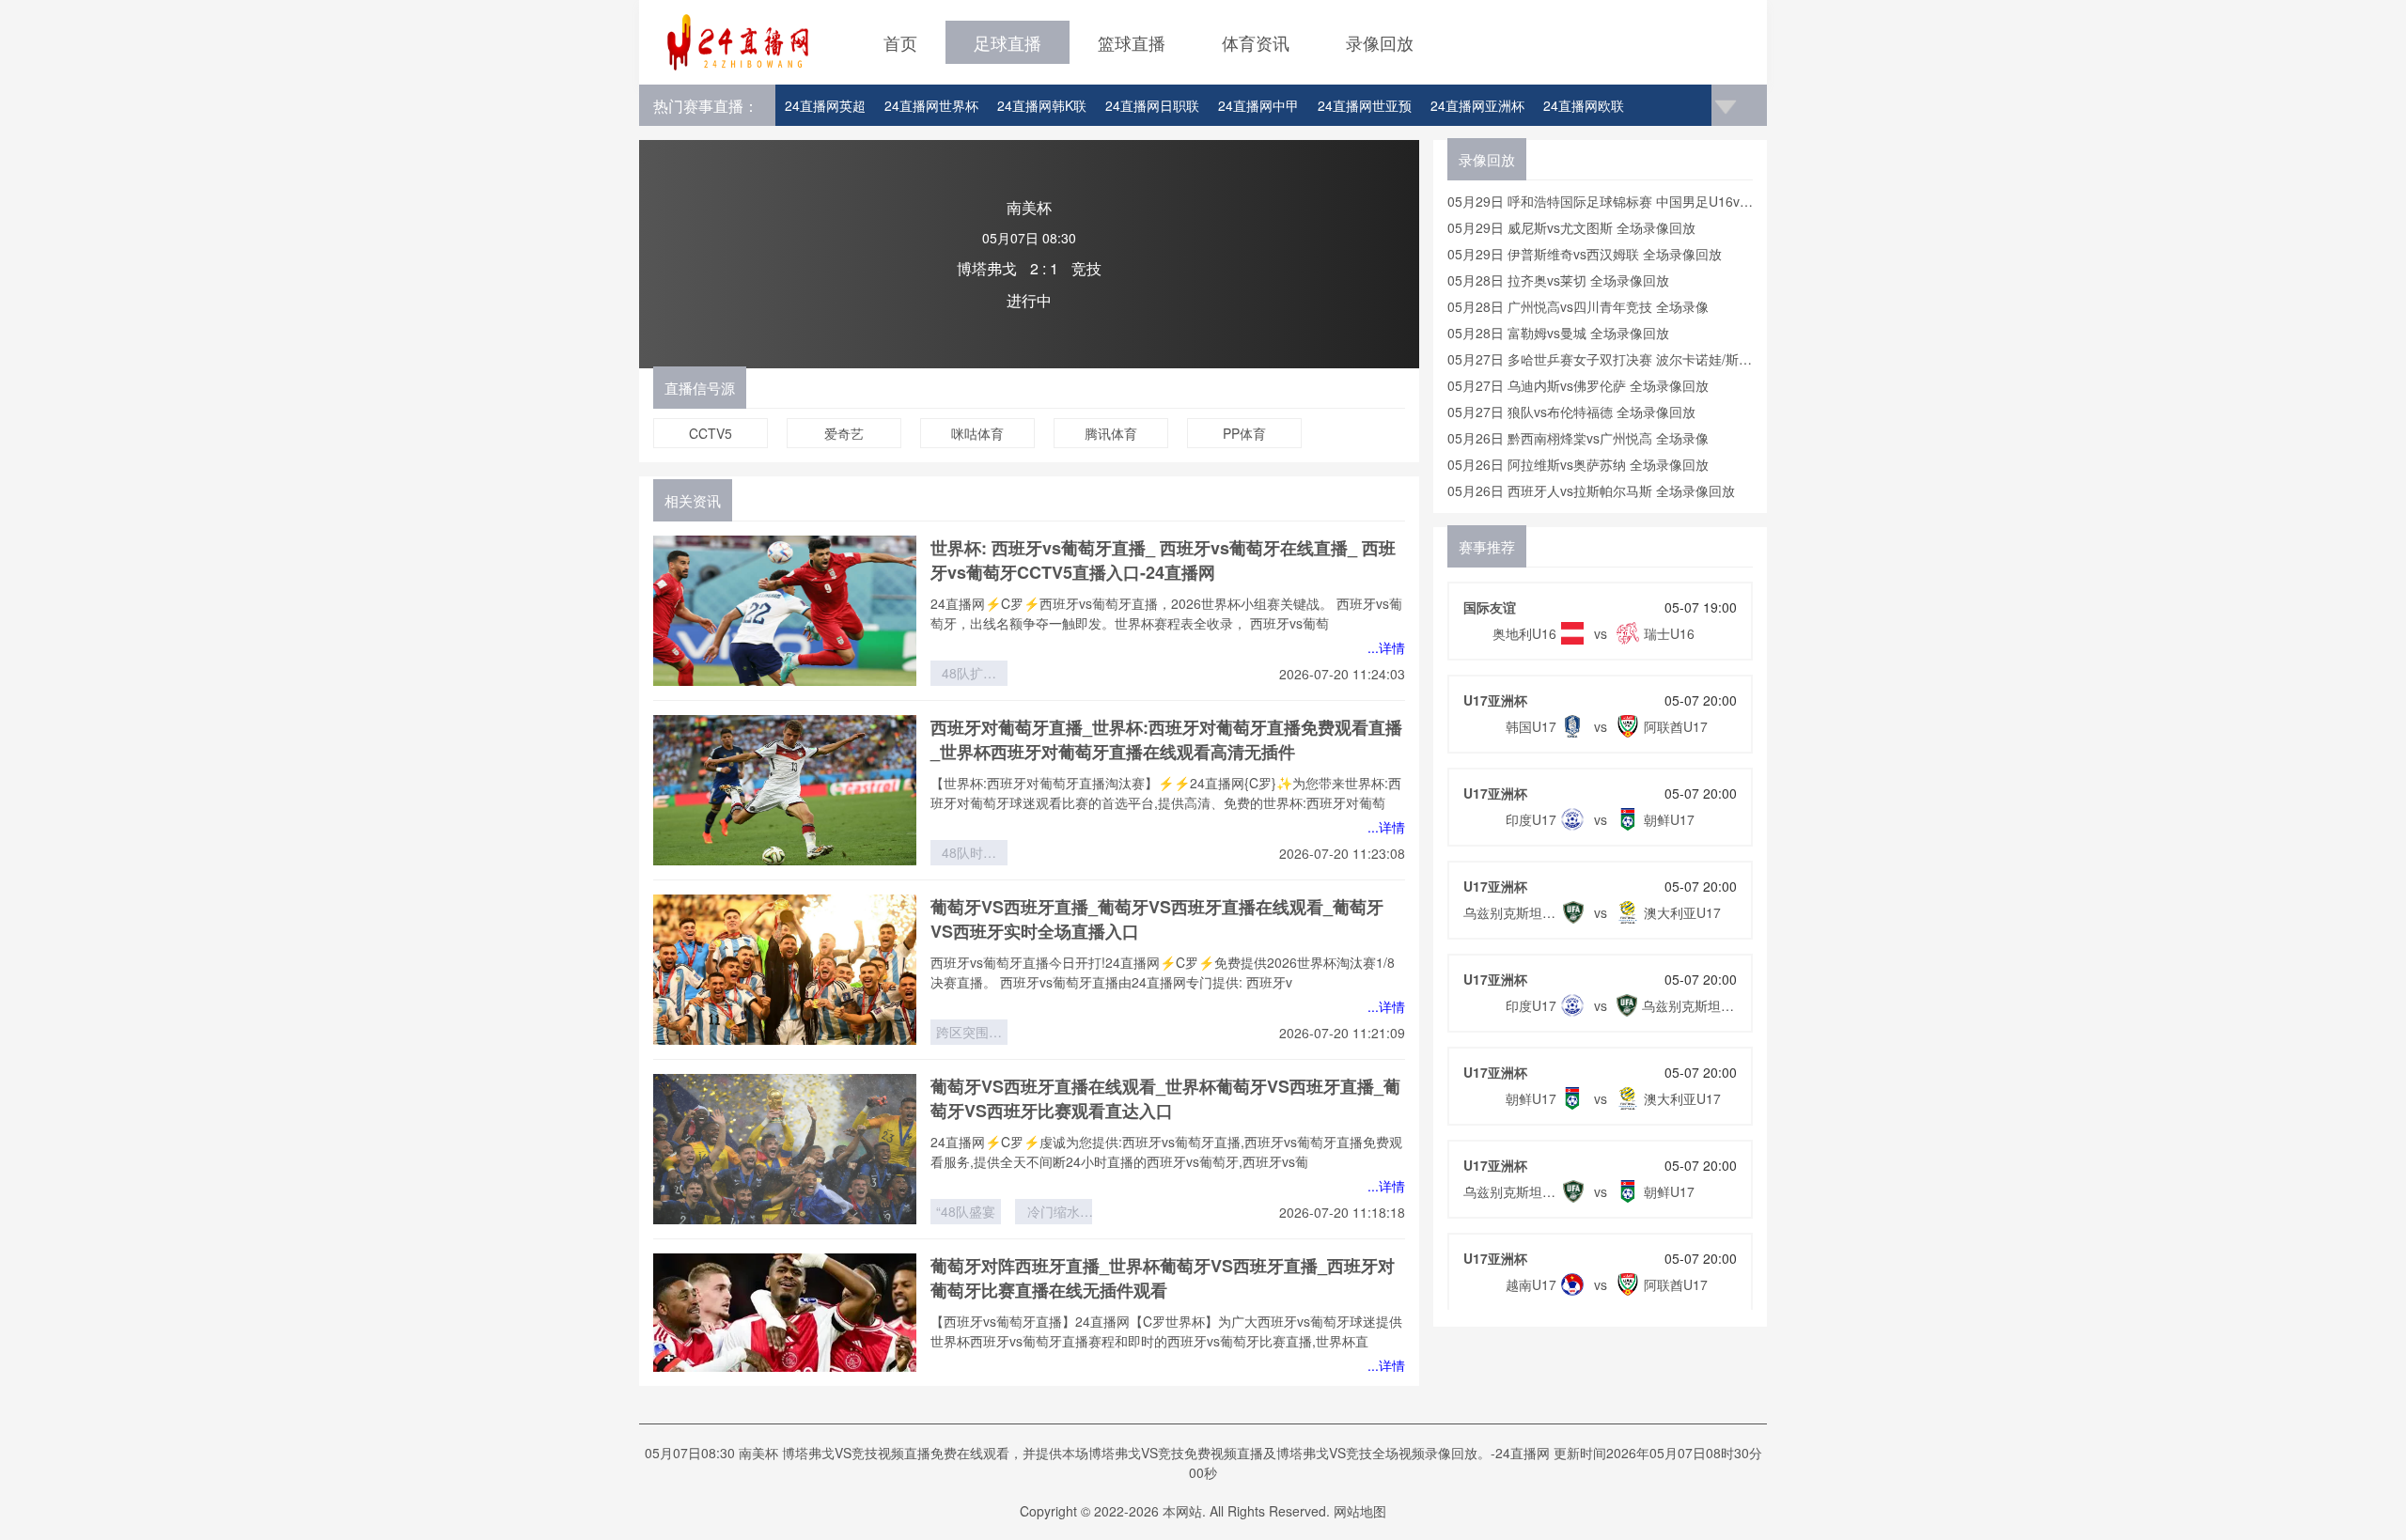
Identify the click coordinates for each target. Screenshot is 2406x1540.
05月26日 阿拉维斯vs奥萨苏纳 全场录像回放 (1578, 464)
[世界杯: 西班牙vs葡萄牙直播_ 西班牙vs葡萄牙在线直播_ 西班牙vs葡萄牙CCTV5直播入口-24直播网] (785, 611)
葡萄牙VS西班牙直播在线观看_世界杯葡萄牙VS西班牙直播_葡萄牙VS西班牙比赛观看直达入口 (1165, 1098)
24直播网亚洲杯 (1477, 105)
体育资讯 (1256, 42)
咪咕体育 (977, 433)
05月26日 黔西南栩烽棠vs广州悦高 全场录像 (1578, 438)
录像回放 (1380, 42)
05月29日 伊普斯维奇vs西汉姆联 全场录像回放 (1585, 254)
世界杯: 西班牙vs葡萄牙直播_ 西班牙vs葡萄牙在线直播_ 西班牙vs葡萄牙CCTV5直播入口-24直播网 (1163, 560)
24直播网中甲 (1258, 105)
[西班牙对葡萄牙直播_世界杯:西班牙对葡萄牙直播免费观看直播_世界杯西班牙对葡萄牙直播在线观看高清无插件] (785, 790)
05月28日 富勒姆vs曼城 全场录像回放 (1558, 333)
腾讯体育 (1111, 433)
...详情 (1386, 647)
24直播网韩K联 (1042, 105)
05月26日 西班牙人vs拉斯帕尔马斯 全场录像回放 (1591, 490)
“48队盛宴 (966, 1211)
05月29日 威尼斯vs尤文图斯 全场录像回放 (1571, 227)
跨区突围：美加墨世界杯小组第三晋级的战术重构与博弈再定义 (969, 1034)
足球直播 (1008, 42)
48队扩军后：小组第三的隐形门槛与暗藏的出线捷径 (969, 675)
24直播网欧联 (1584, 105)
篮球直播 (1132, 42)
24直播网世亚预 (1365, 105)
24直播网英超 (825, 105)
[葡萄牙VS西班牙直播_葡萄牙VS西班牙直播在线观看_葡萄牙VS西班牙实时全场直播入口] (785, 970)
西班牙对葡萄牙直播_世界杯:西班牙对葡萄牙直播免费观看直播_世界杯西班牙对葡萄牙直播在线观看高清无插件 (1166, 739)
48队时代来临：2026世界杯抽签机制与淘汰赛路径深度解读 (969, 854)
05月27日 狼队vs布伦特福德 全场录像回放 (1571, 412)
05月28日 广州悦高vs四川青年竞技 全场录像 (1578, 306)
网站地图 (1360, 1511)
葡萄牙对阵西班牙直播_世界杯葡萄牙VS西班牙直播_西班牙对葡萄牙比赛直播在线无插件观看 (1163, 1278)
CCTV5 (711, 433)
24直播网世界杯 (931, 105)
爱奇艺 (844, 433)
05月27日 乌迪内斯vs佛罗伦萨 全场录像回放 (1578, 385)
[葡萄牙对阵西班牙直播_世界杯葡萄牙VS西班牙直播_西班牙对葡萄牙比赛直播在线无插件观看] (785, 1329)
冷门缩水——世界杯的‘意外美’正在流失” (1054, 1213)
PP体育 (1244, 433)
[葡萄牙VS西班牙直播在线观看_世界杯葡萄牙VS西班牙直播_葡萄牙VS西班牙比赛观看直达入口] (785, 1149)
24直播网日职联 (1152, 105)
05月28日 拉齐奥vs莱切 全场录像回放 (1558, 280)
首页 (900, 42)
